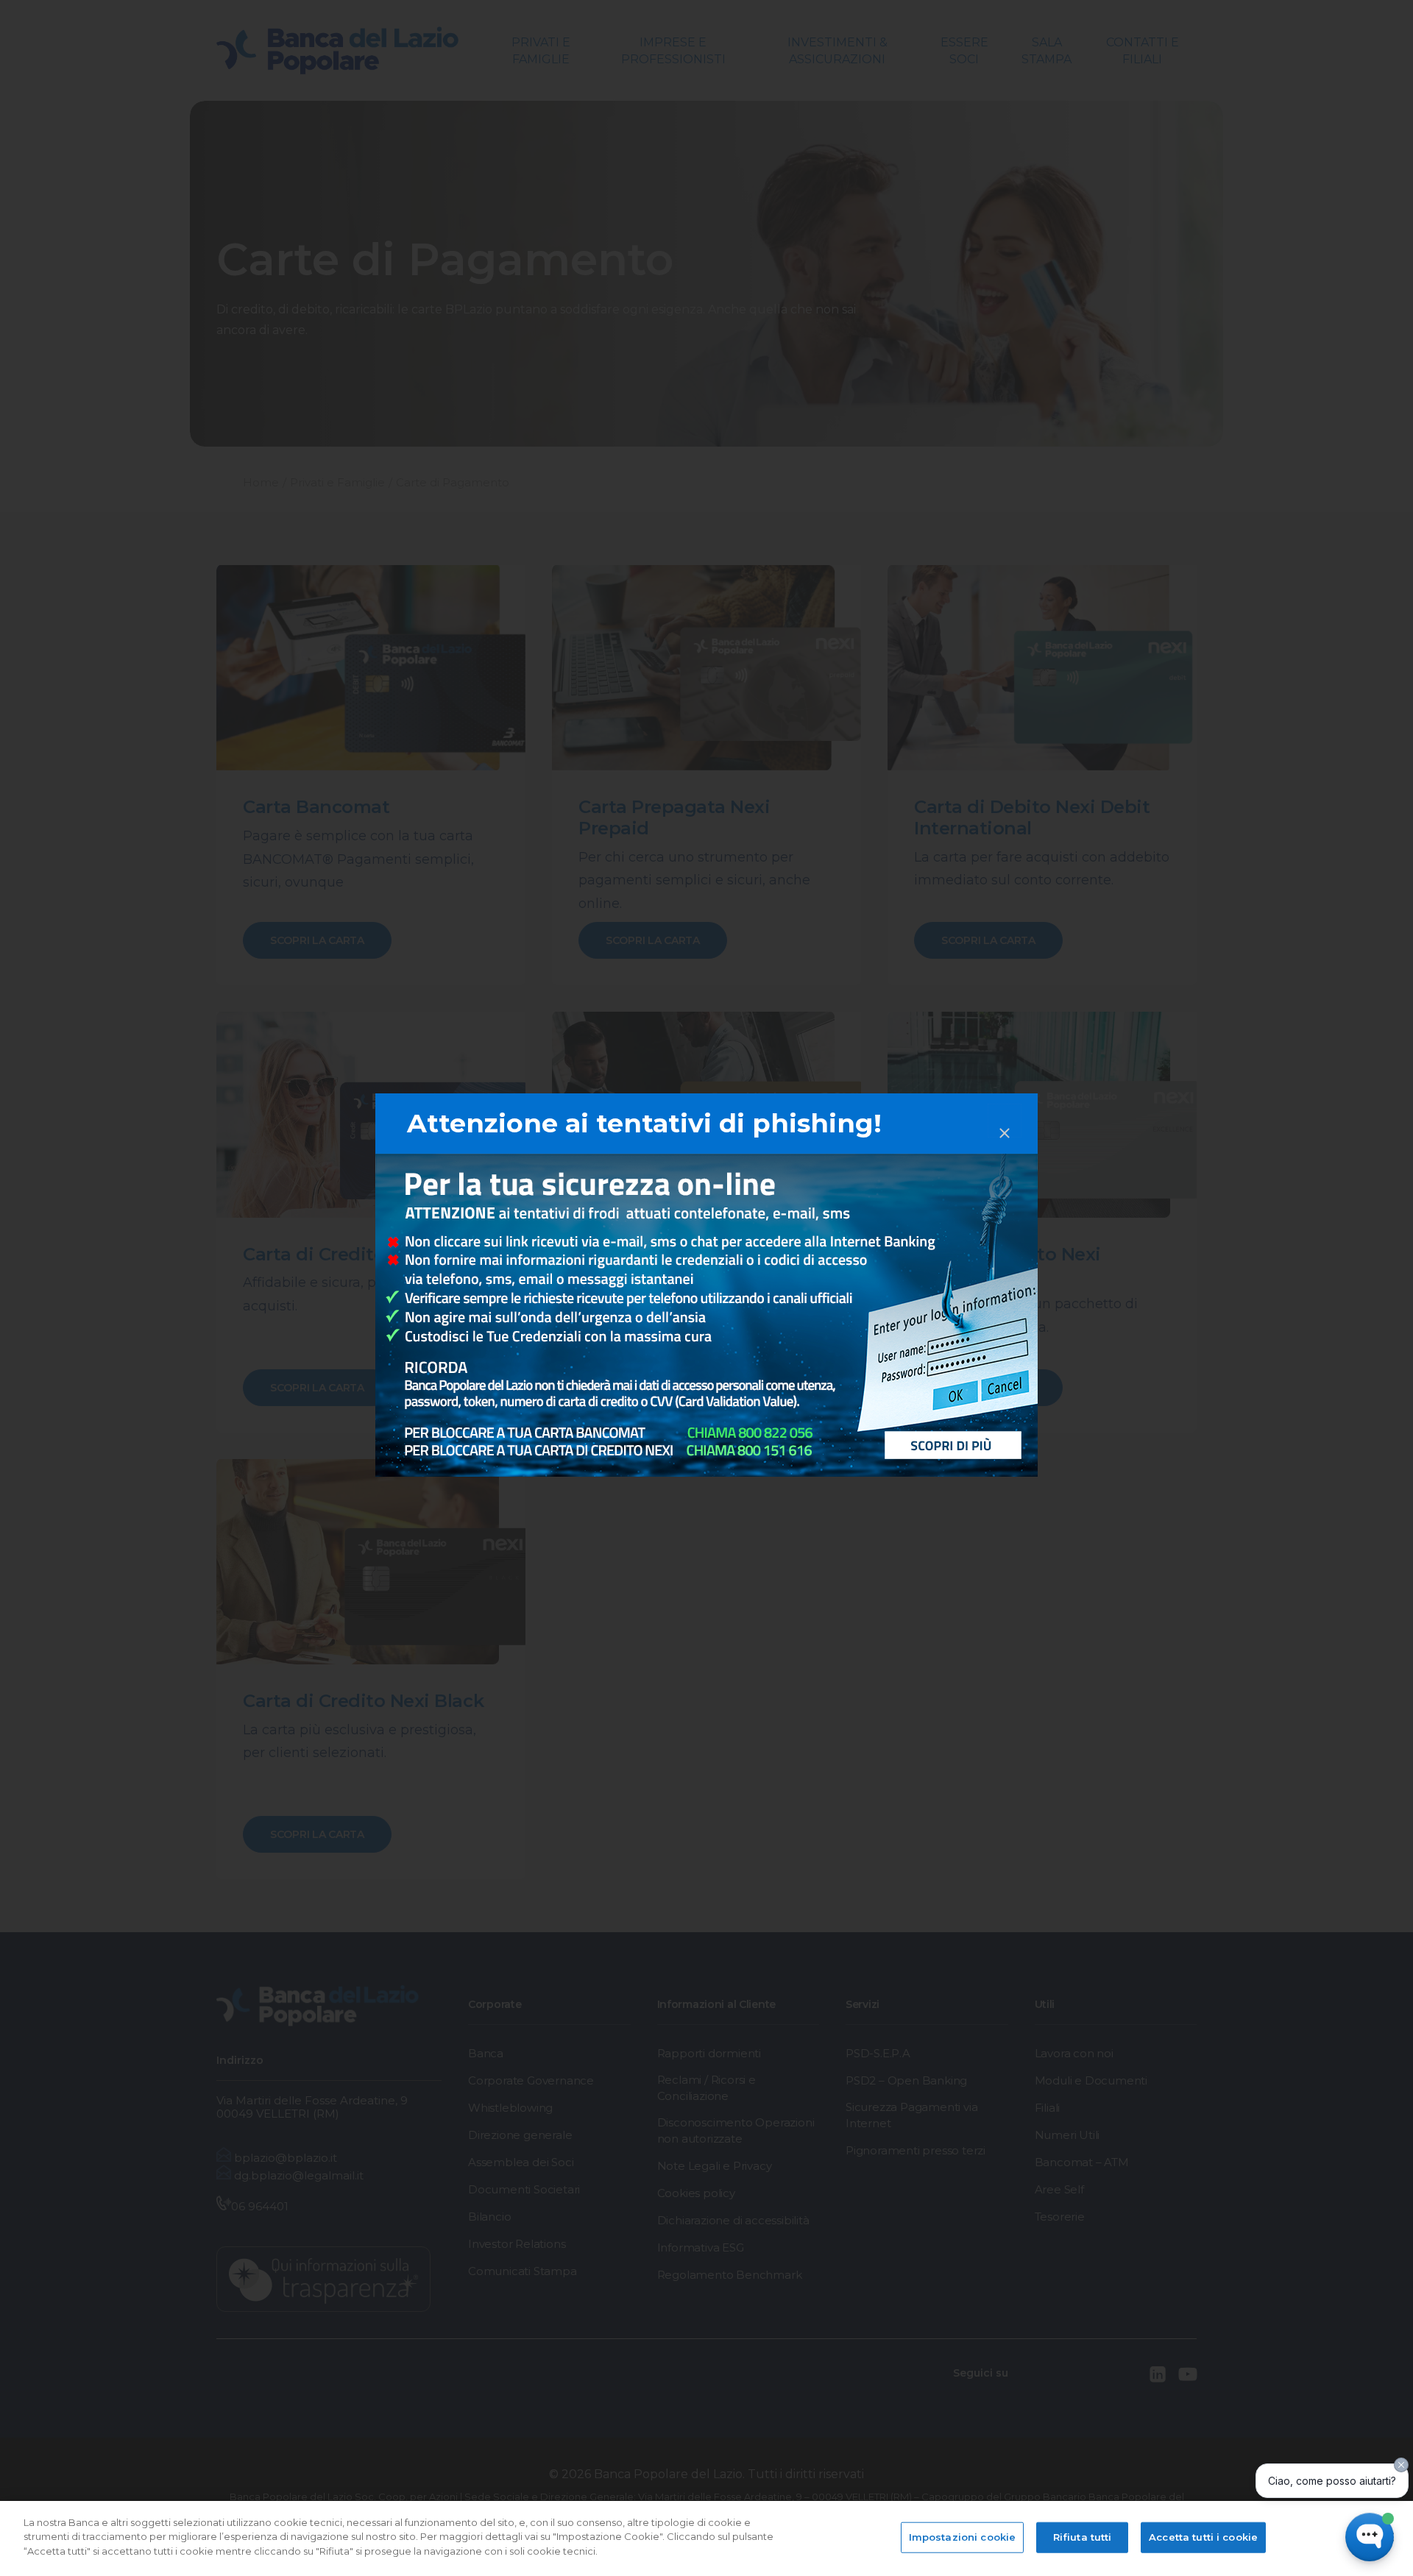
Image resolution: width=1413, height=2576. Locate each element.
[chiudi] (1005, 1121)
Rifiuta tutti (1083, 2537)
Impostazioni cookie (962, 2537)
